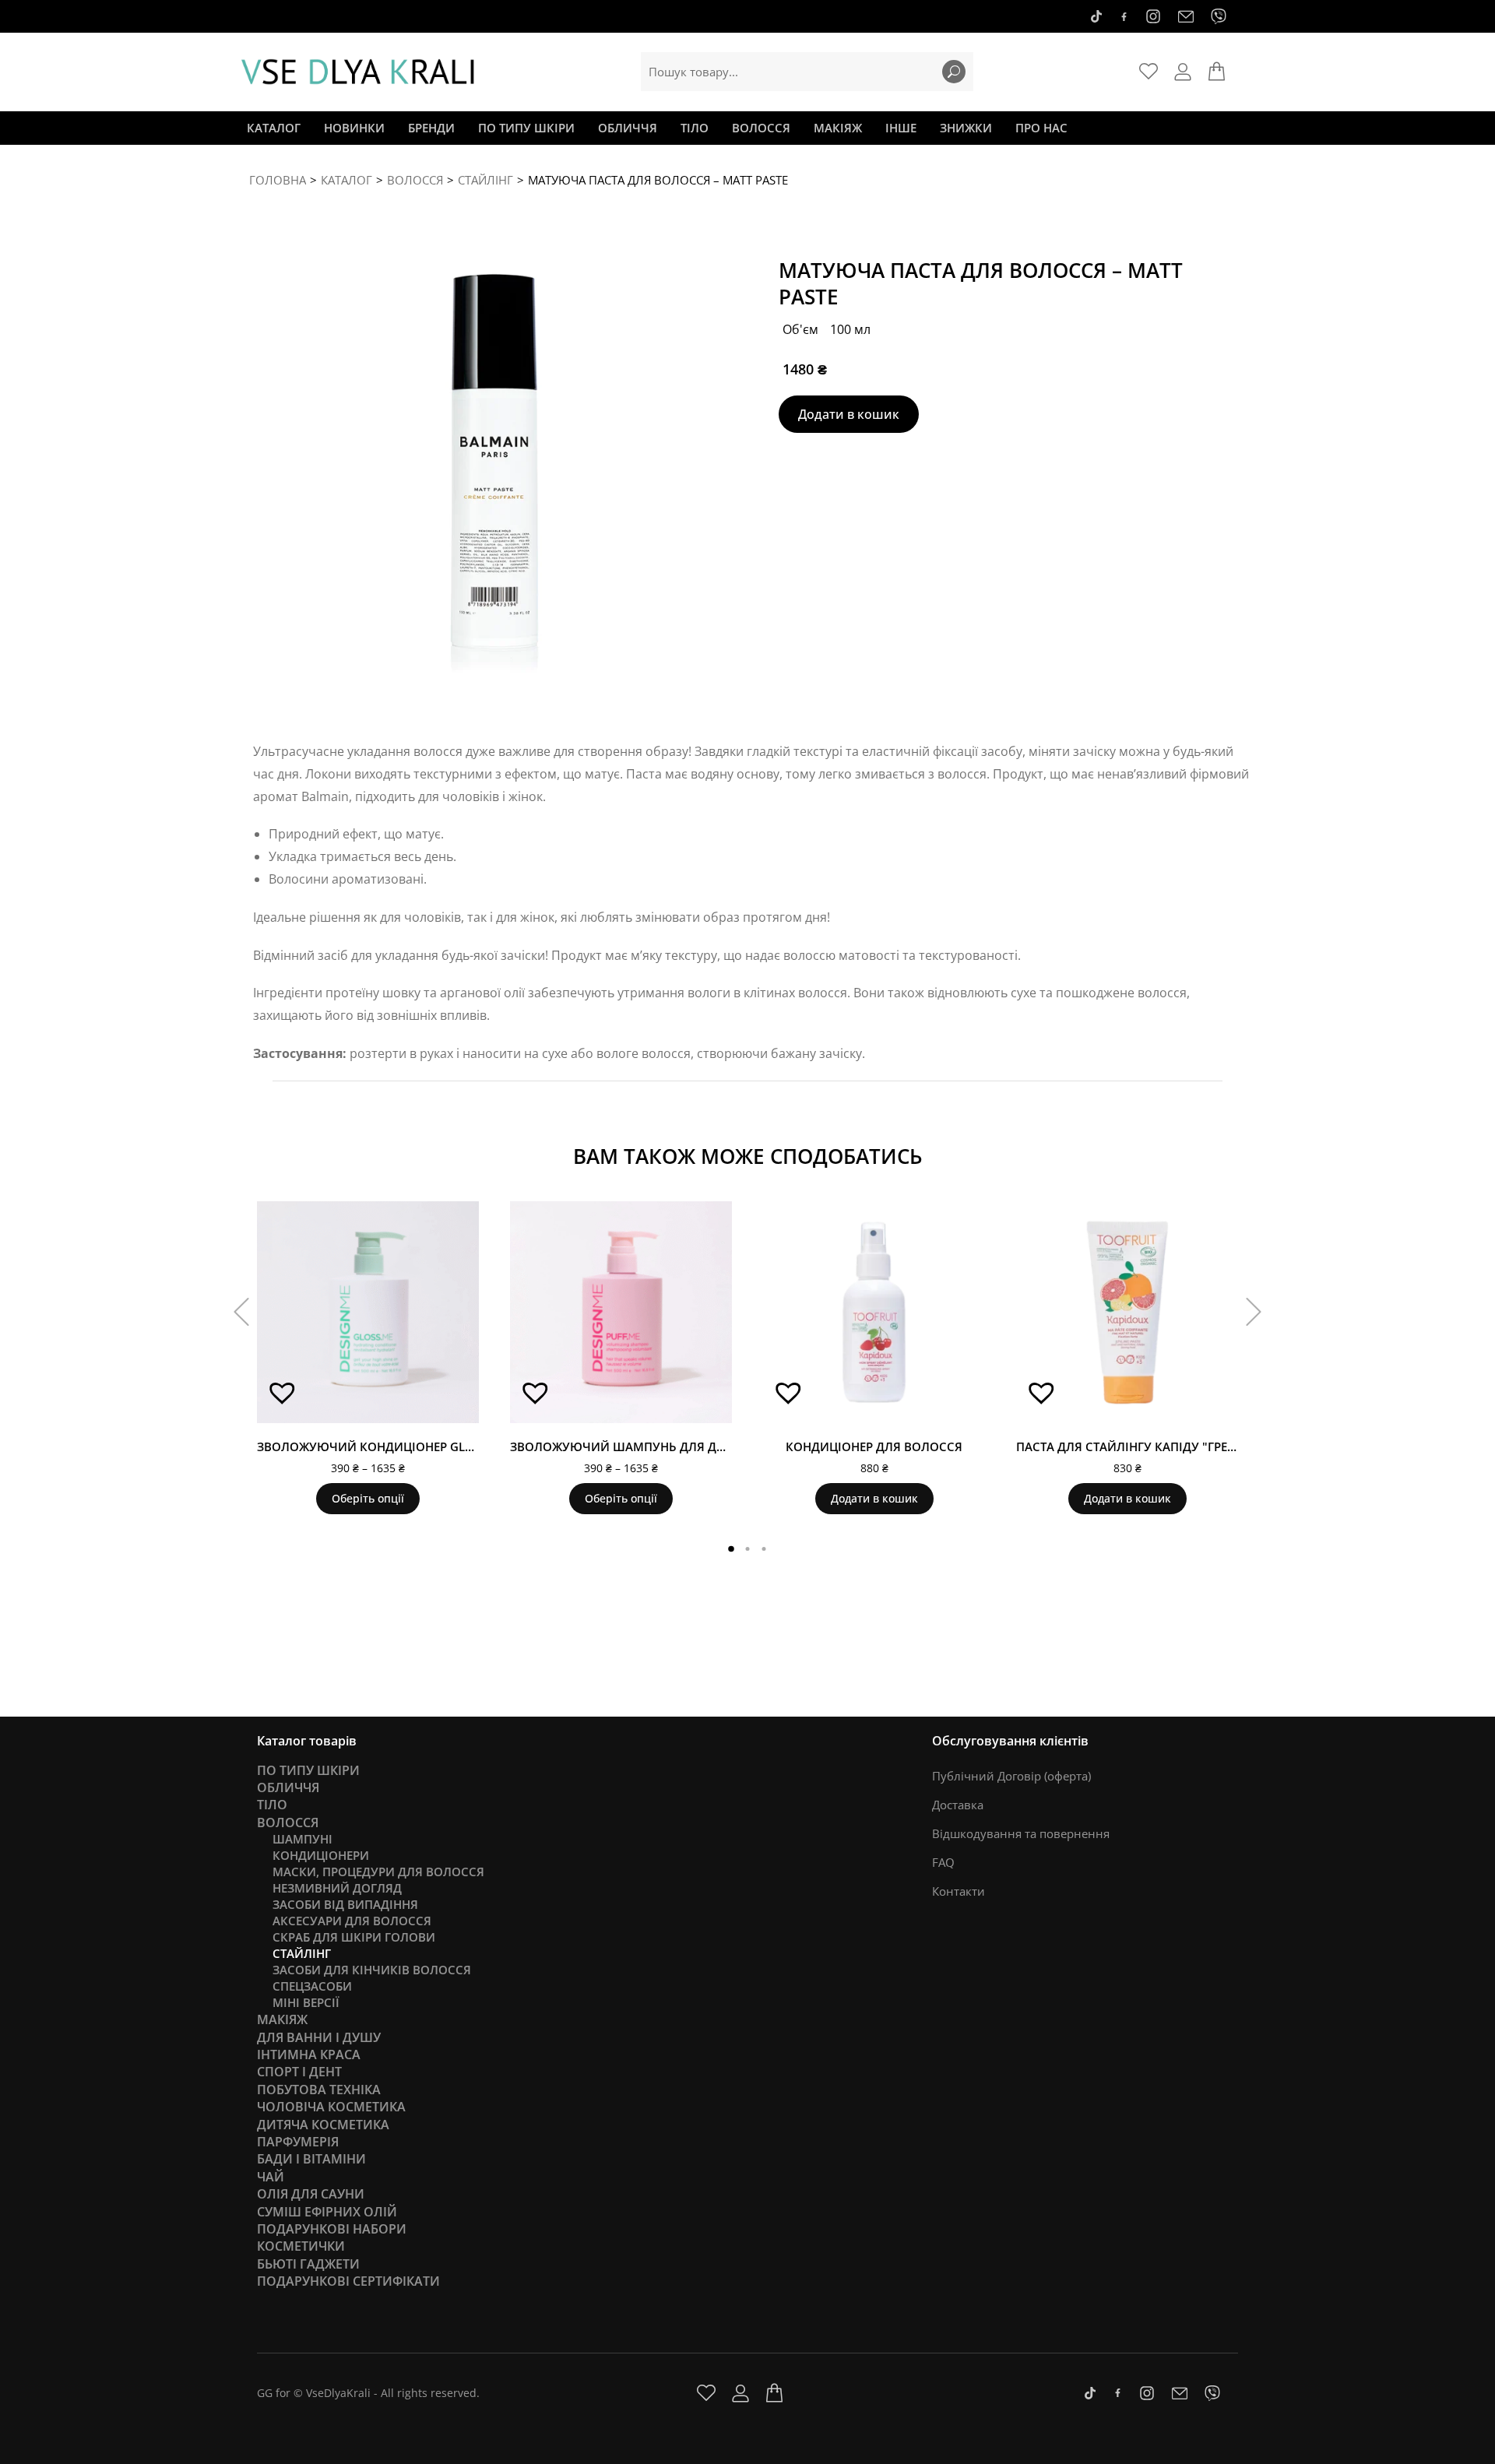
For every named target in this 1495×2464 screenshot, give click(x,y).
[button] (277, 1398)
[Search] (954, 72)
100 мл (850, 329)
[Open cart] (1217, 72)
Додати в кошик (849, 414)
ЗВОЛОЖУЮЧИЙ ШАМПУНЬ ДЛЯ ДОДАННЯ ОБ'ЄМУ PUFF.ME (689, 1446)
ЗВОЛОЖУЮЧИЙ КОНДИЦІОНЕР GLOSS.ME (382, 1446)
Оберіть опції (368, 1498)
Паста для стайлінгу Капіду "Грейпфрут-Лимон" (1174, 1446)
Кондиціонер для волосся (874, 1446)
